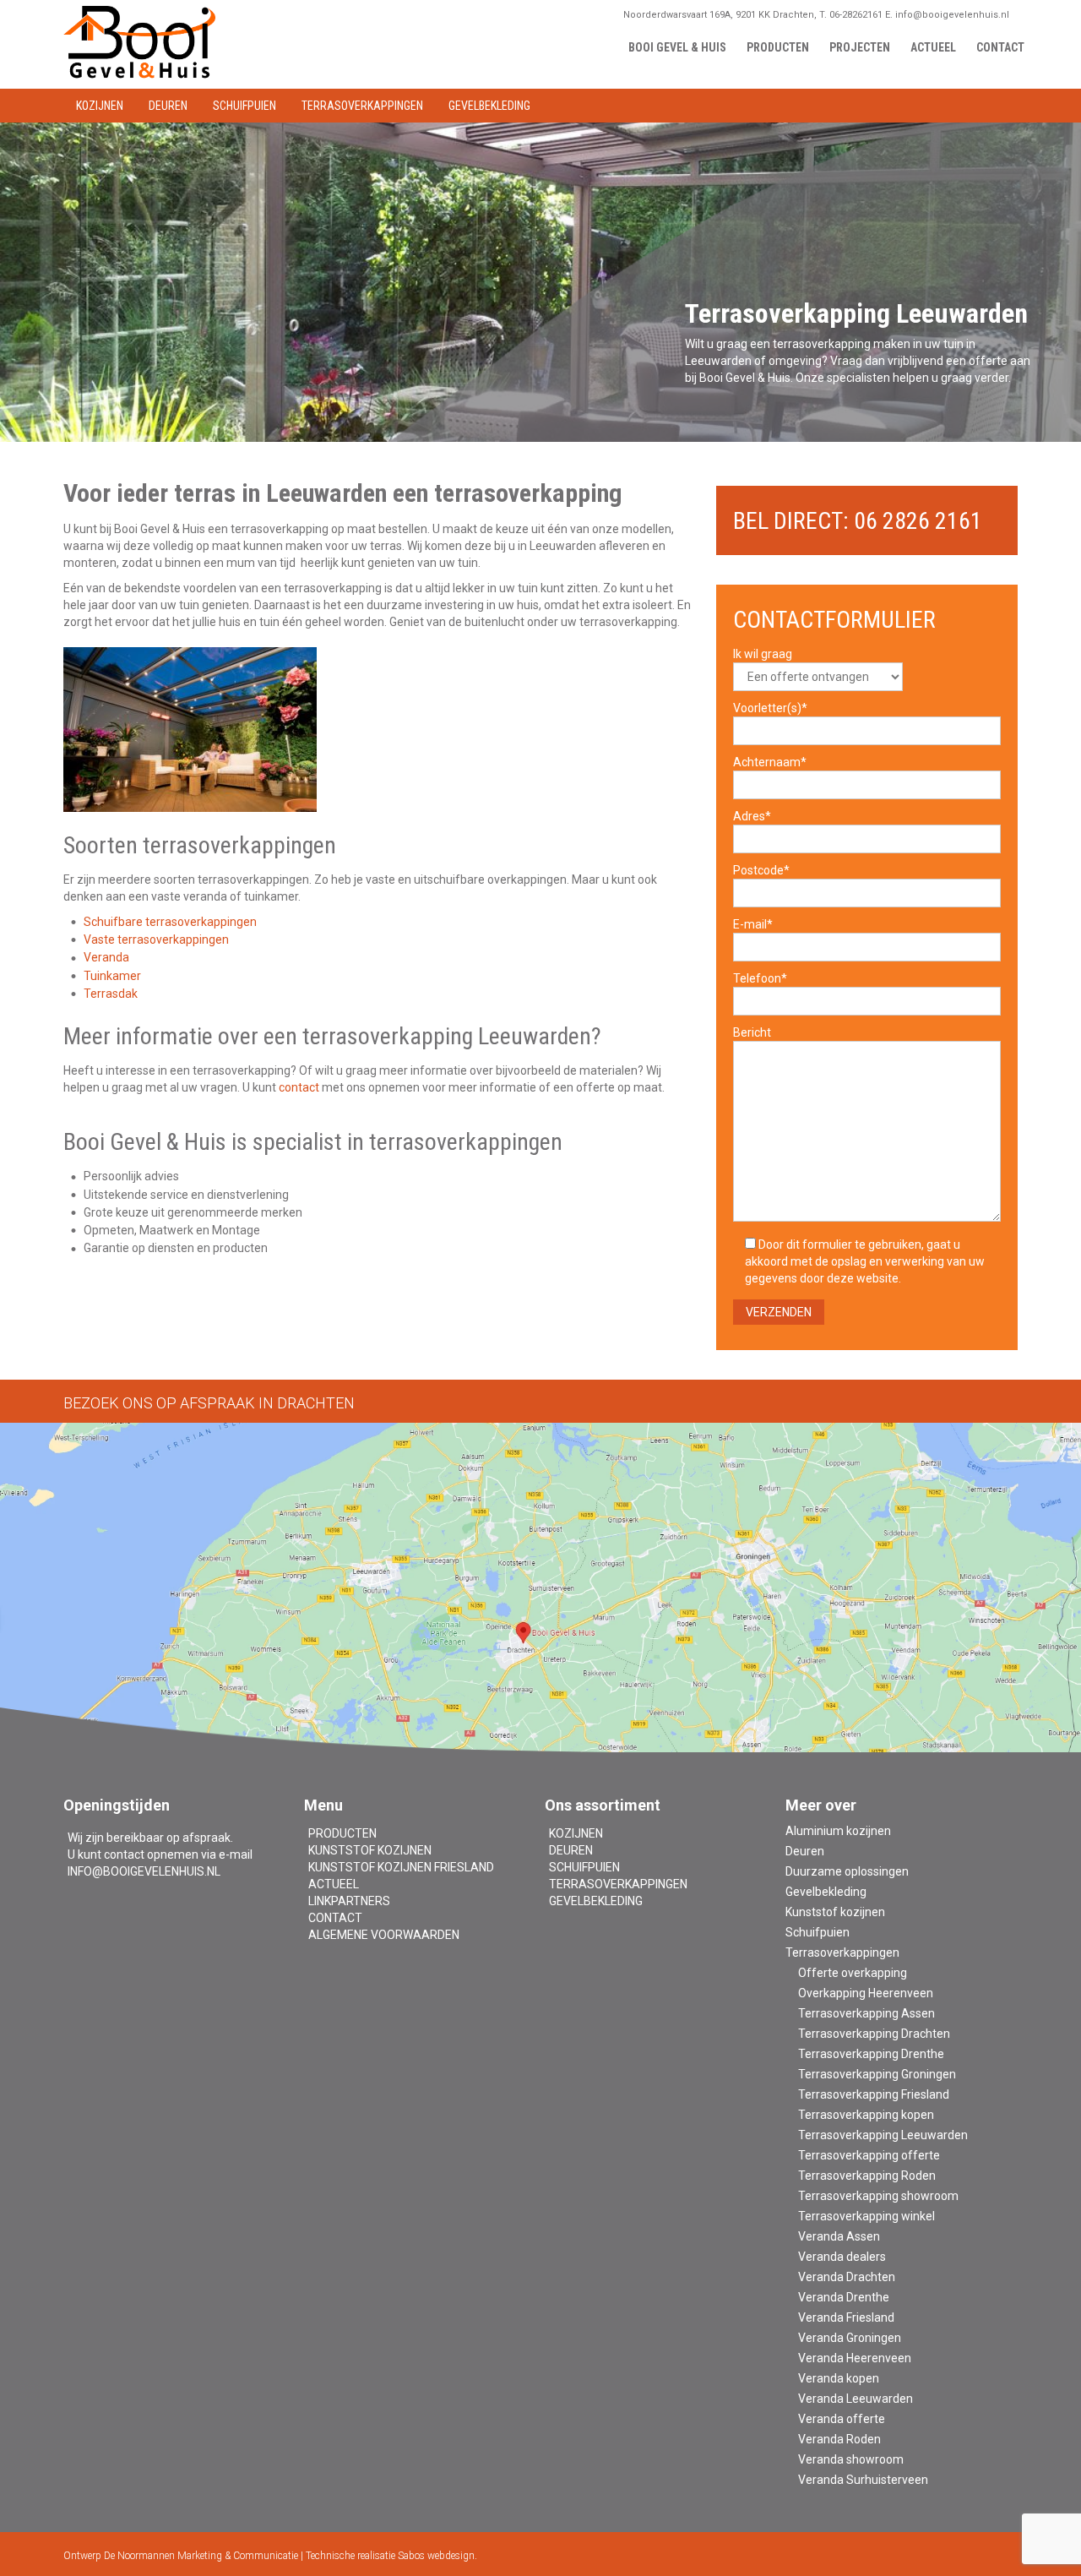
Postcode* (761, 870)
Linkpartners (349, 1901)
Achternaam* (770, 762)
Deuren (571, 1850)
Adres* (752, 816)
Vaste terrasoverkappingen (156, 939)
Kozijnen (576, 1833)
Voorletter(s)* (770, 708)
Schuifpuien (584, 1867)
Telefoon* (760, 978)
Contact (335, 1918)
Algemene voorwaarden (384, 1935)
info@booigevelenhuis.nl (144, 1871)
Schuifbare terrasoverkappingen (170, 922)
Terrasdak (111, 994)
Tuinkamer (112, 976)
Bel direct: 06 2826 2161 (858, 521)
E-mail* (753, 924)
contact (299, 1087)
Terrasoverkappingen (618, 1884)
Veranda (106, 957)
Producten (342, 1833)
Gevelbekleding (596, 1901)
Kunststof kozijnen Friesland (401, 1867)
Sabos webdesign (436, 2556)
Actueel (334, 1884)
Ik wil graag (763, 654)
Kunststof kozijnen (370, 1850)
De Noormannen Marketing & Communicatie (201, 2556)
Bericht (752, 1032)
